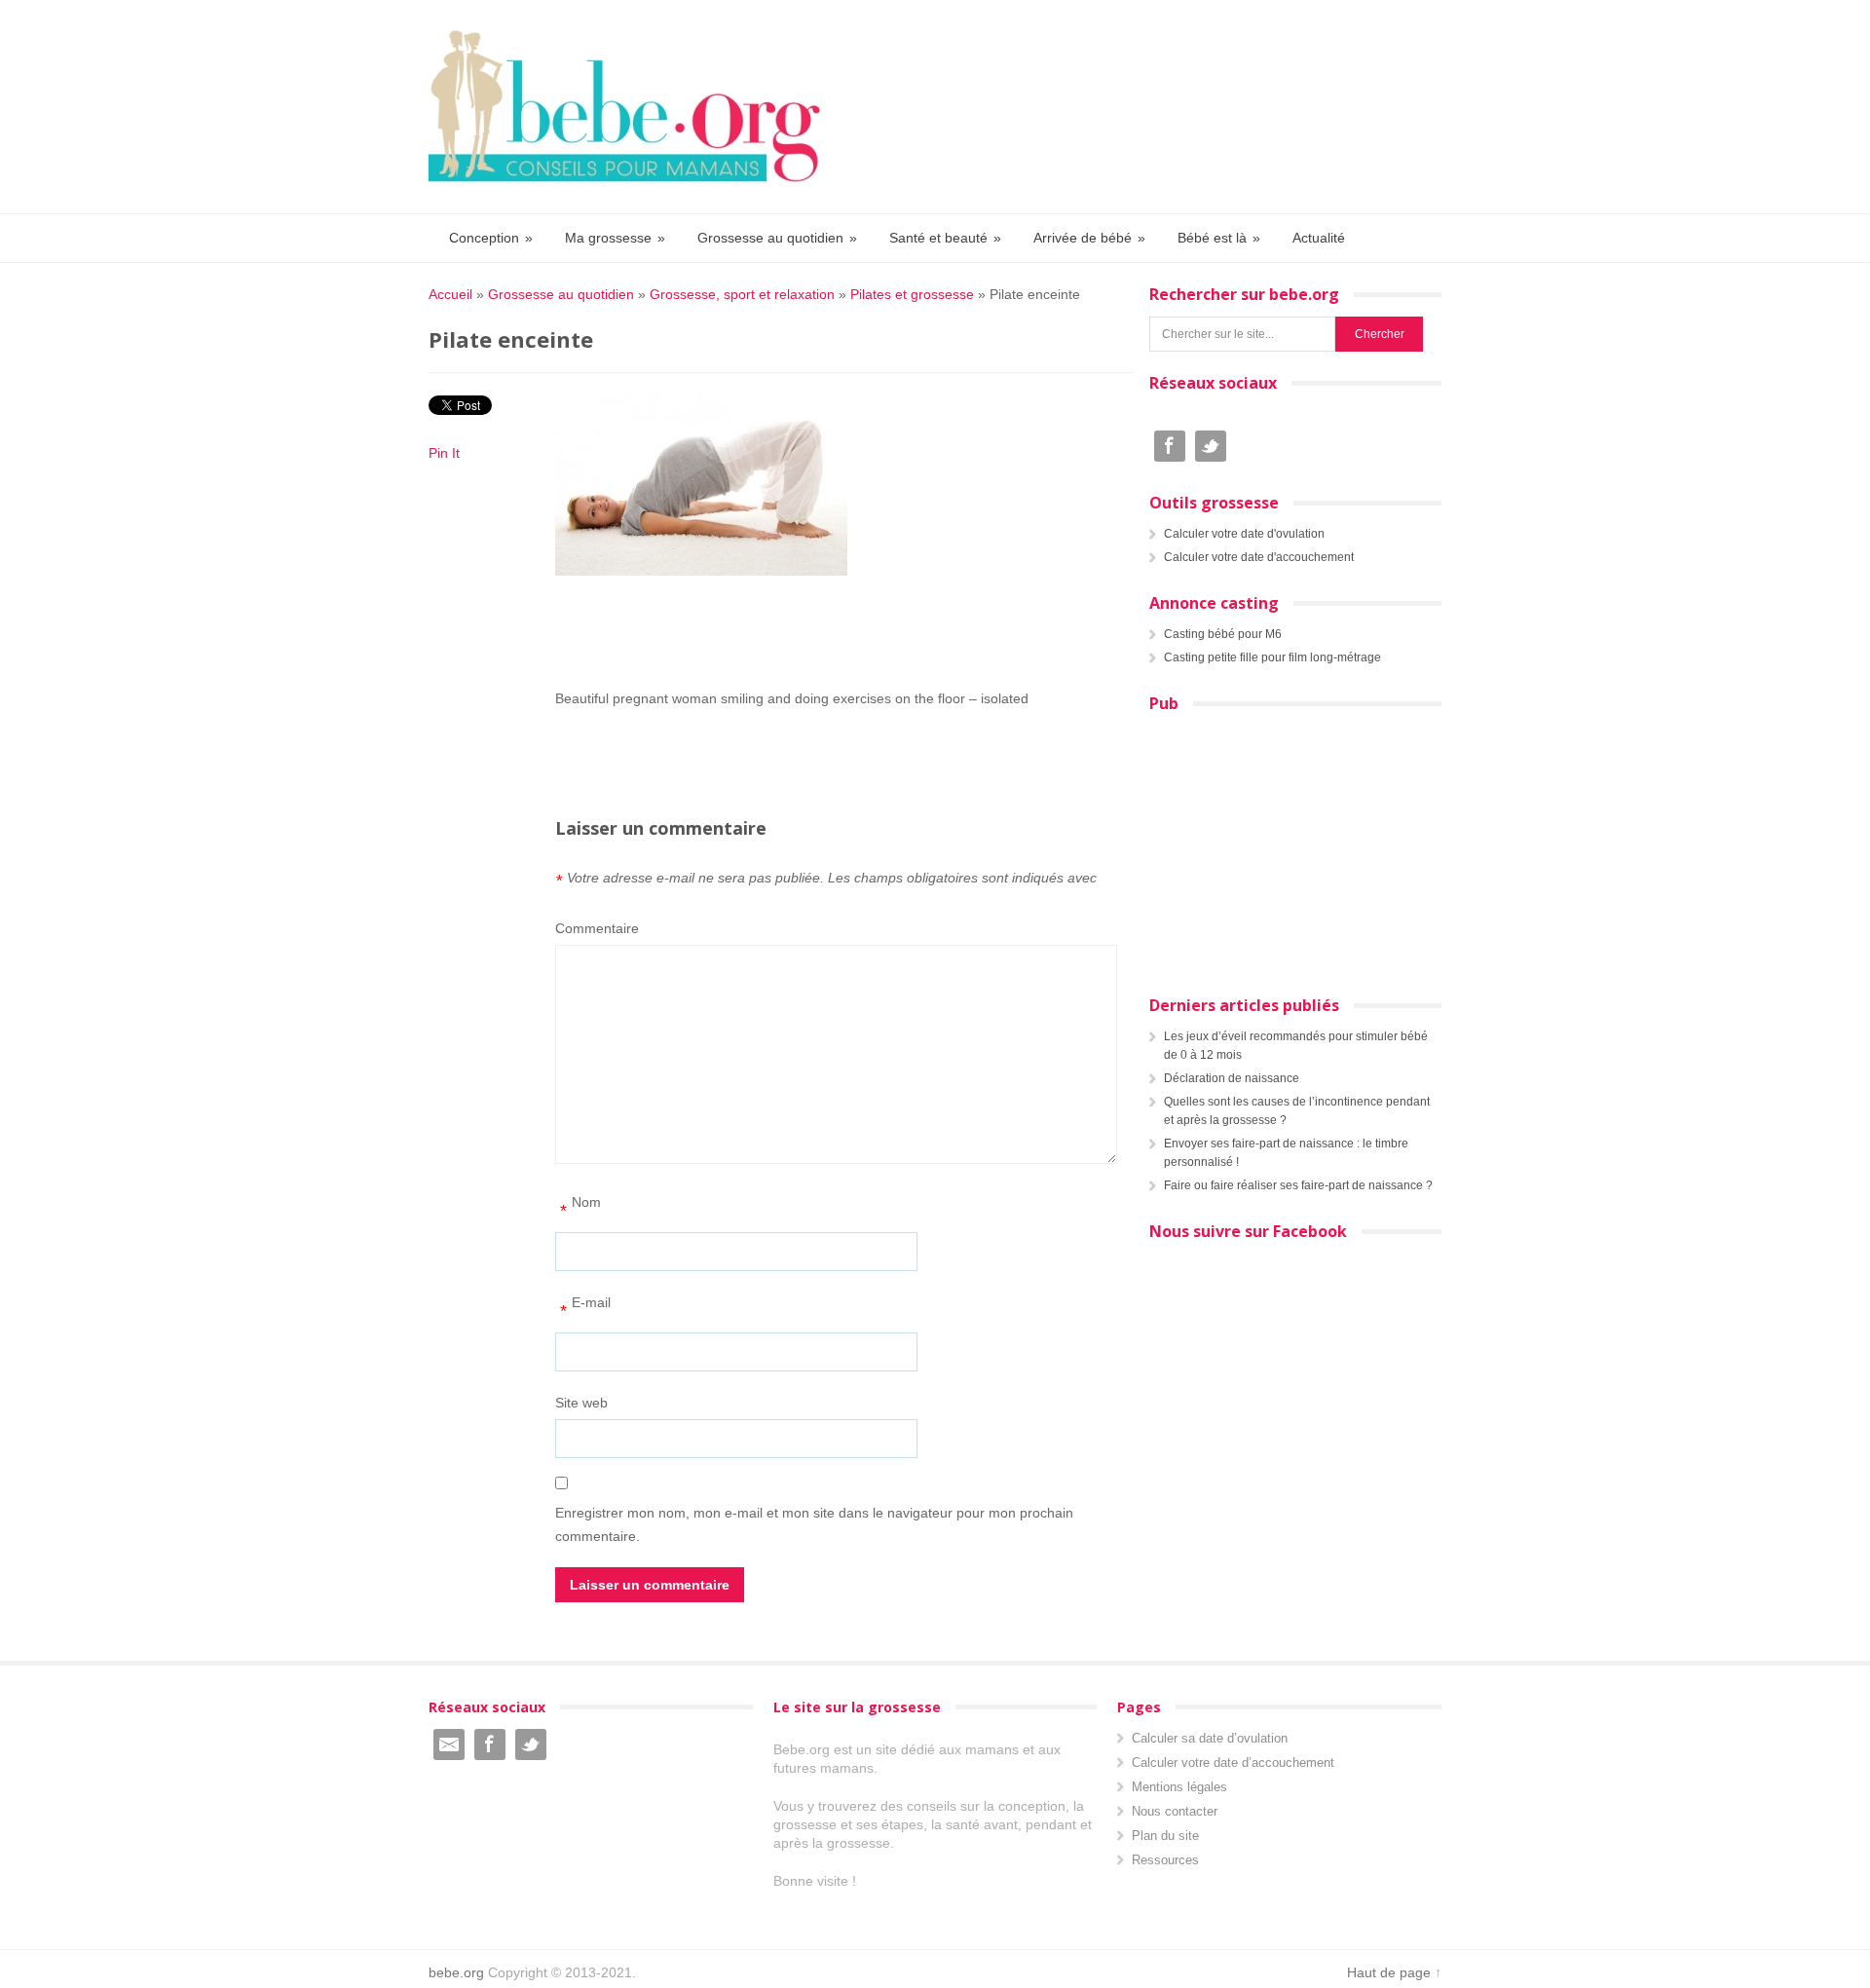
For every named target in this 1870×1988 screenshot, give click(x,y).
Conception (491, 238)
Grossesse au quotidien (777, 238)
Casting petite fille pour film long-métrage (1272, 657)
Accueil (450, 294)
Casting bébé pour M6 (1223, 634)
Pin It (444, 453)
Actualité (1319, 238)
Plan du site (1165, 1836)
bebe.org (456, 1972)
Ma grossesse (615, 238)
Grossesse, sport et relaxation (742, 294)
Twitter (1211, 446)
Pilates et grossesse (912, 294)
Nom (580, 1207)
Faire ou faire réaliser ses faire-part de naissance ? (1298, 1185)
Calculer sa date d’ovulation (1210, 1738)
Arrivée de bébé (1089, 238)
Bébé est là (1219, 238)
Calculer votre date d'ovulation (1244, 534)
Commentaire (597, 928)
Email (449, 1744)
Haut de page (1389, 1972)
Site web (581, 1403)
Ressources (1165, 1860)
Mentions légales (1179, 1787)
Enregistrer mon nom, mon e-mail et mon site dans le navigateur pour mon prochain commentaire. (814, 1524)
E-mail (585, 1308)
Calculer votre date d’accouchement (1233, 1763)
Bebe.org (634, 107)
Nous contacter (1175, 1811)
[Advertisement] (838, 631)
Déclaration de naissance (1232, 1078)
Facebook (1170, 446)
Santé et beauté (945, 238)
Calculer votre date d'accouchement (1259, 557)
